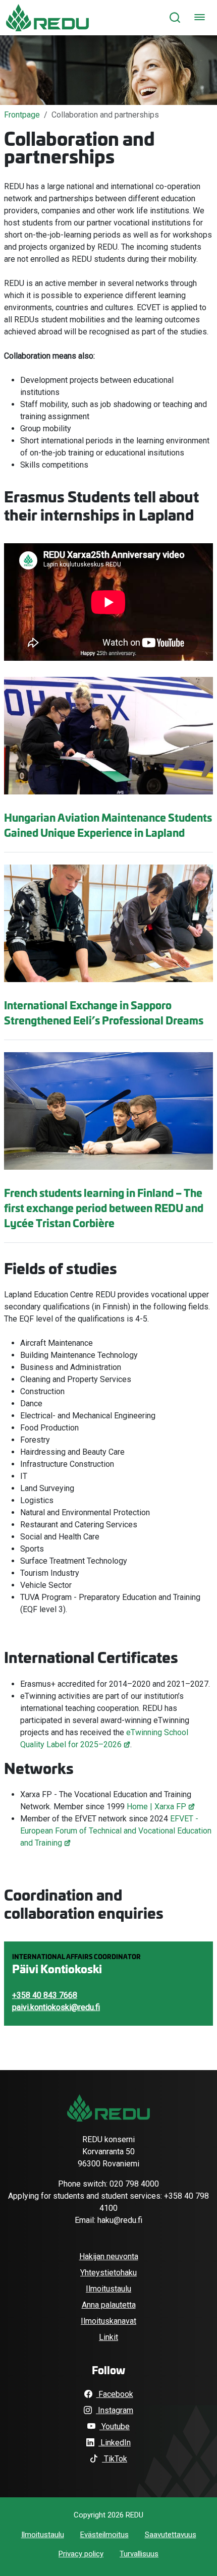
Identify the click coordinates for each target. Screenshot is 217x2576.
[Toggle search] (175, 17)
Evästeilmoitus (104, 2535)
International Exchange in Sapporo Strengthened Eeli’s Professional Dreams (104, 1012)
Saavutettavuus (171, 2535)
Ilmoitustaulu (108, 2289)
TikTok (115, 2459)
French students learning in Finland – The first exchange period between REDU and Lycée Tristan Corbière (104, 1208)
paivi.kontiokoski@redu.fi (56, 2007)
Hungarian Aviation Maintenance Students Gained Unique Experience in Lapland (108, 825)
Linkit (108, 2337)
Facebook (115, 2394)
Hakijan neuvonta (109, 2256)
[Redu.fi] (108, 2108)
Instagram (115, 2410)
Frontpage (22, 115)
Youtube (115, 2426)
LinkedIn (115, 2443)
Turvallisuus (139, 2554)
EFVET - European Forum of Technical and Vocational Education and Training (116, 1831)
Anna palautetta (109, 2305)
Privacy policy (81, 2554)
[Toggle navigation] (200, 17)
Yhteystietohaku (108, 2273)
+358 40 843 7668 (45, 1995)
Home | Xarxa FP (156, 1807)
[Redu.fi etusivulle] (47, 18)
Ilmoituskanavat (108, 2321)
